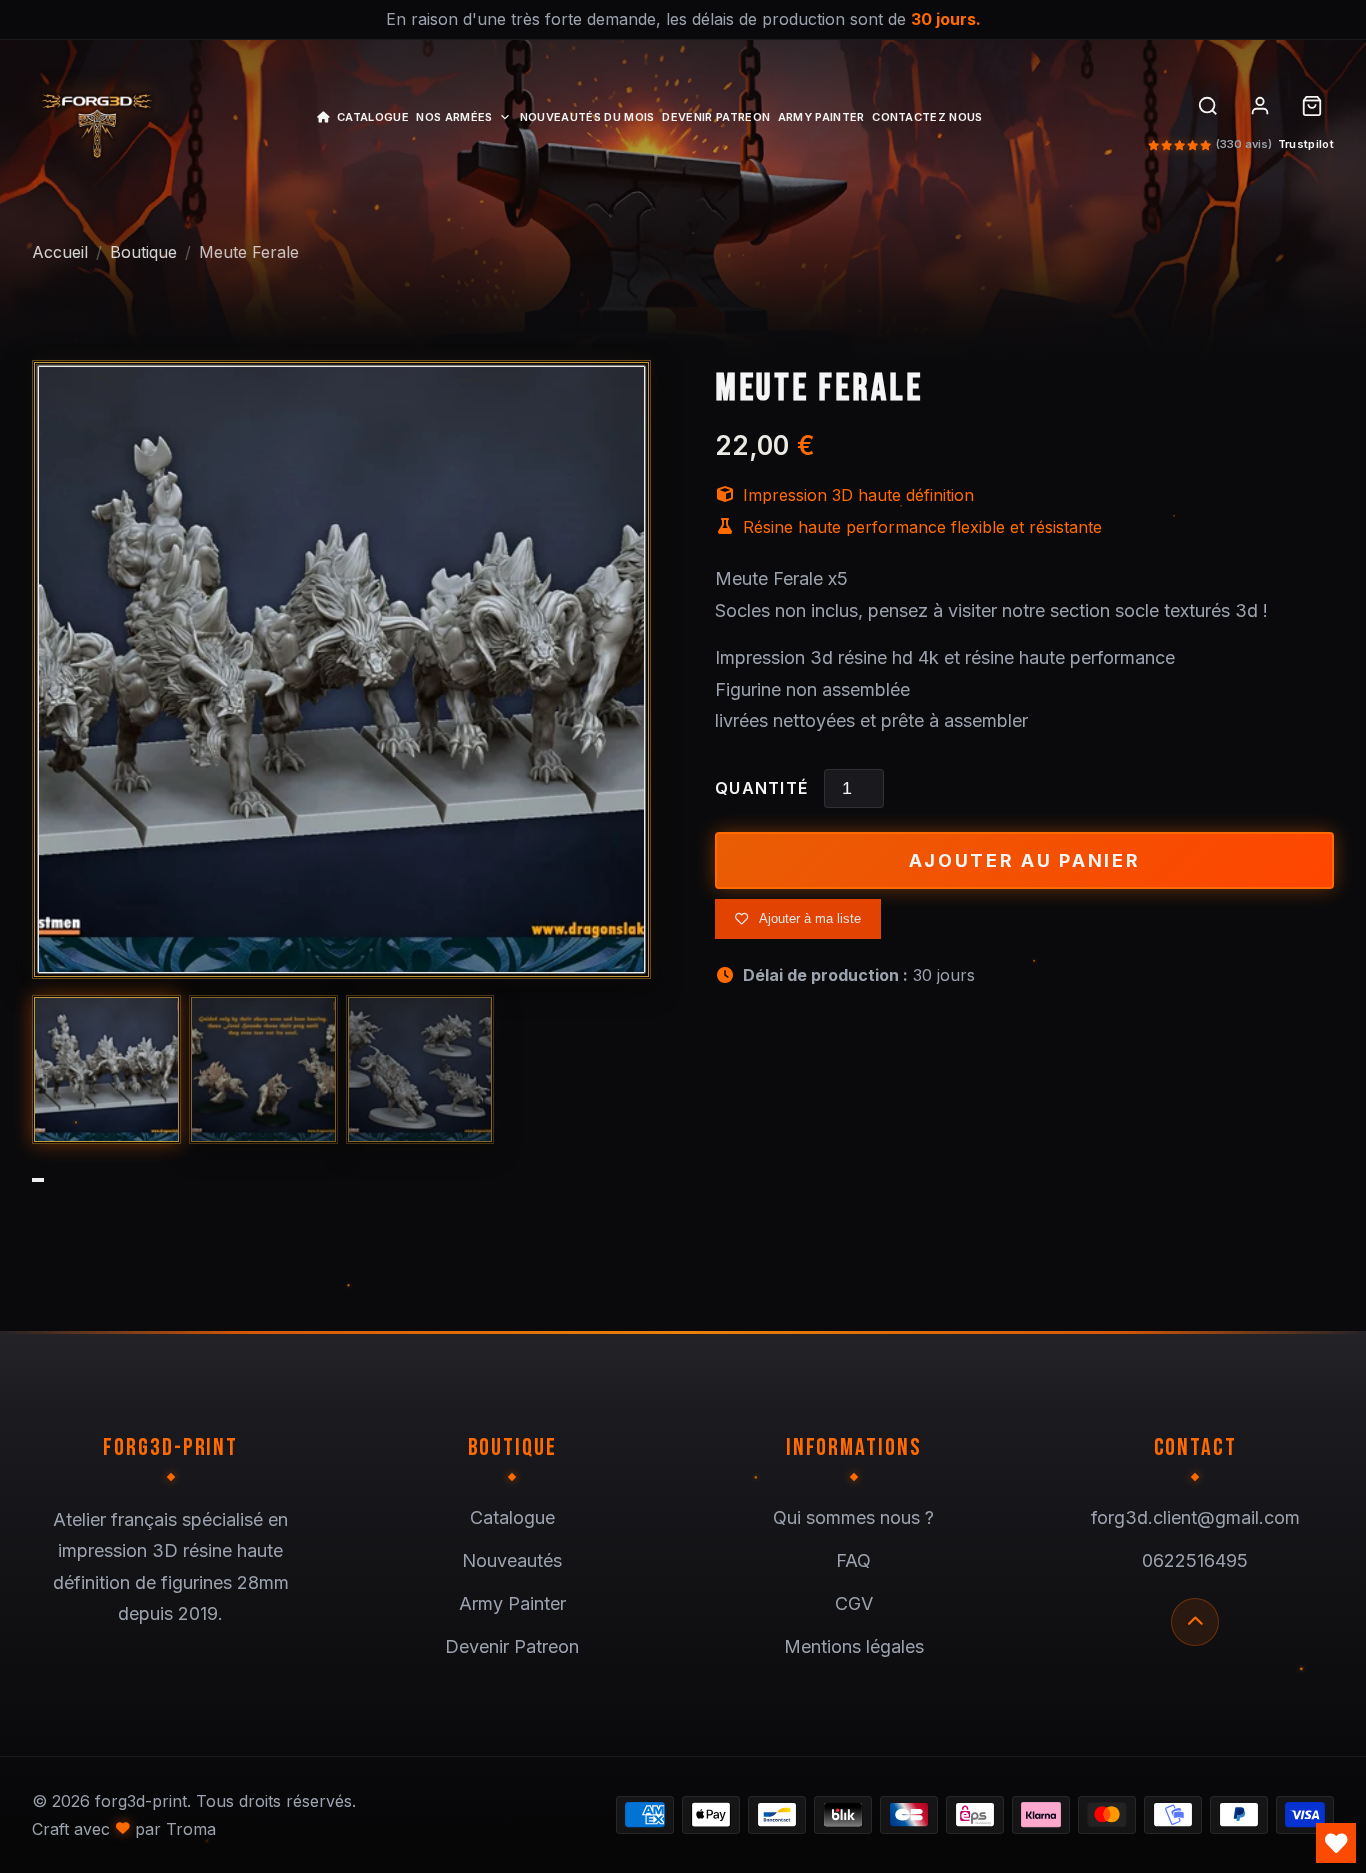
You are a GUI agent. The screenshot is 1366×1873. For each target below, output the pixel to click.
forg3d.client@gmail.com (1195, 1517)
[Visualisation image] (341, 669)
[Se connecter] (1260, 106)
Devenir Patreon (716, 118)
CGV (854, 1603)
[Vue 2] (263, 1069)
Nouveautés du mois (587, 118)
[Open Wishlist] (1336, 1843)
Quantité (761, 788)
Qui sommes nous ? (853, 1517)
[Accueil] (323, 120)
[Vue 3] (420, 1069)
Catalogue (373, 118)
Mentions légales (854, 1646)
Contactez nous (927, 118)
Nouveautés (512, 1560)
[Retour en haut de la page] (1195, 1622)
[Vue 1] (106, 1069)
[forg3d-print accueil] (96, 120)
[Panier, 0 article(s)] (1312, 106)
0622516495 (1195, 1560)
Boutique (143, 252)
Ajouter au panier (1025, 860)
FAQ (853, 1560)
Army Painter (821, 118)
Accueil (60, 252)
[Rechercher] (1208, 106)
